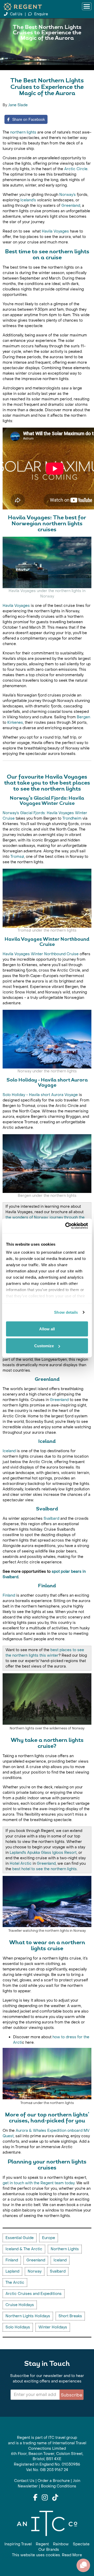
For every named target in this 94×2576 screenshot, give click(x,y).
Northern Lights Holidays (28, 2316)
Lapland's (18, 1853)
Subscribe (72, 2395)
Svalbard (52, 1519)
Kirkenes (15, 723)
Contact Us (24, 2481)
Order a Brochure (54, 2481)
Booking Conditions (59, 2486)
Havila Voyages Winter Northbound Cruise (41, 954)
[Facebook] (35, 2498)
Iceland (10, 1451)
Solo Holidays (18, 2327)
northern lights (23, 132)
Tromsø (17, 857)
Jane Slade (18, 105)
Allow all (47, 1329)
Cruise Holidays (20, 2305)
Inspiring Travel (18, 2544)
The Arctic (15, 2283)
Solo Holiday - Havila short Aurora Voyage (40, 1095)
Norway (35, 2271)
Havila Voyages (55, 231)
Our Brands (49, 2550)
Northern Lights (65, 2249)
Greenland (71, 206)
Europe (49, 2238)
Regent (42, 2544)
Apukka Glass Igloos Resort (52, 1853)
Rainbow (61, 2544)
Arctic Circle (76, 169)
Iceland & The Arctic (24, 2249)
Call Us (16, 14)
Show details (66, 1312)
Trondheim (72, 818)
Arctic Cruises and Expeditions (34, 2294)
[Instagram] (45, 2498)
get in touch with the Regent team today (39, 2183)
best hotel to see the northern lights (45, 1869)
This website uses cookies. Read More (47, 2555)
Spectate (81, 2544)
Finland (9, 1595)
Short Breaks (70, 2316)
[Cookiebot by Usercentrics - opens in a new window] (66, 1226)
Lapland (12, 2271)
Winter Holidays (53, 2327)
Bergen (83, 717)
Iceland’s (29, 200)
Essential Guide (20, 2238)
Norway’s (68, 195)
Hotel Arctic (21, 1864)
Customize (44, 1346)
